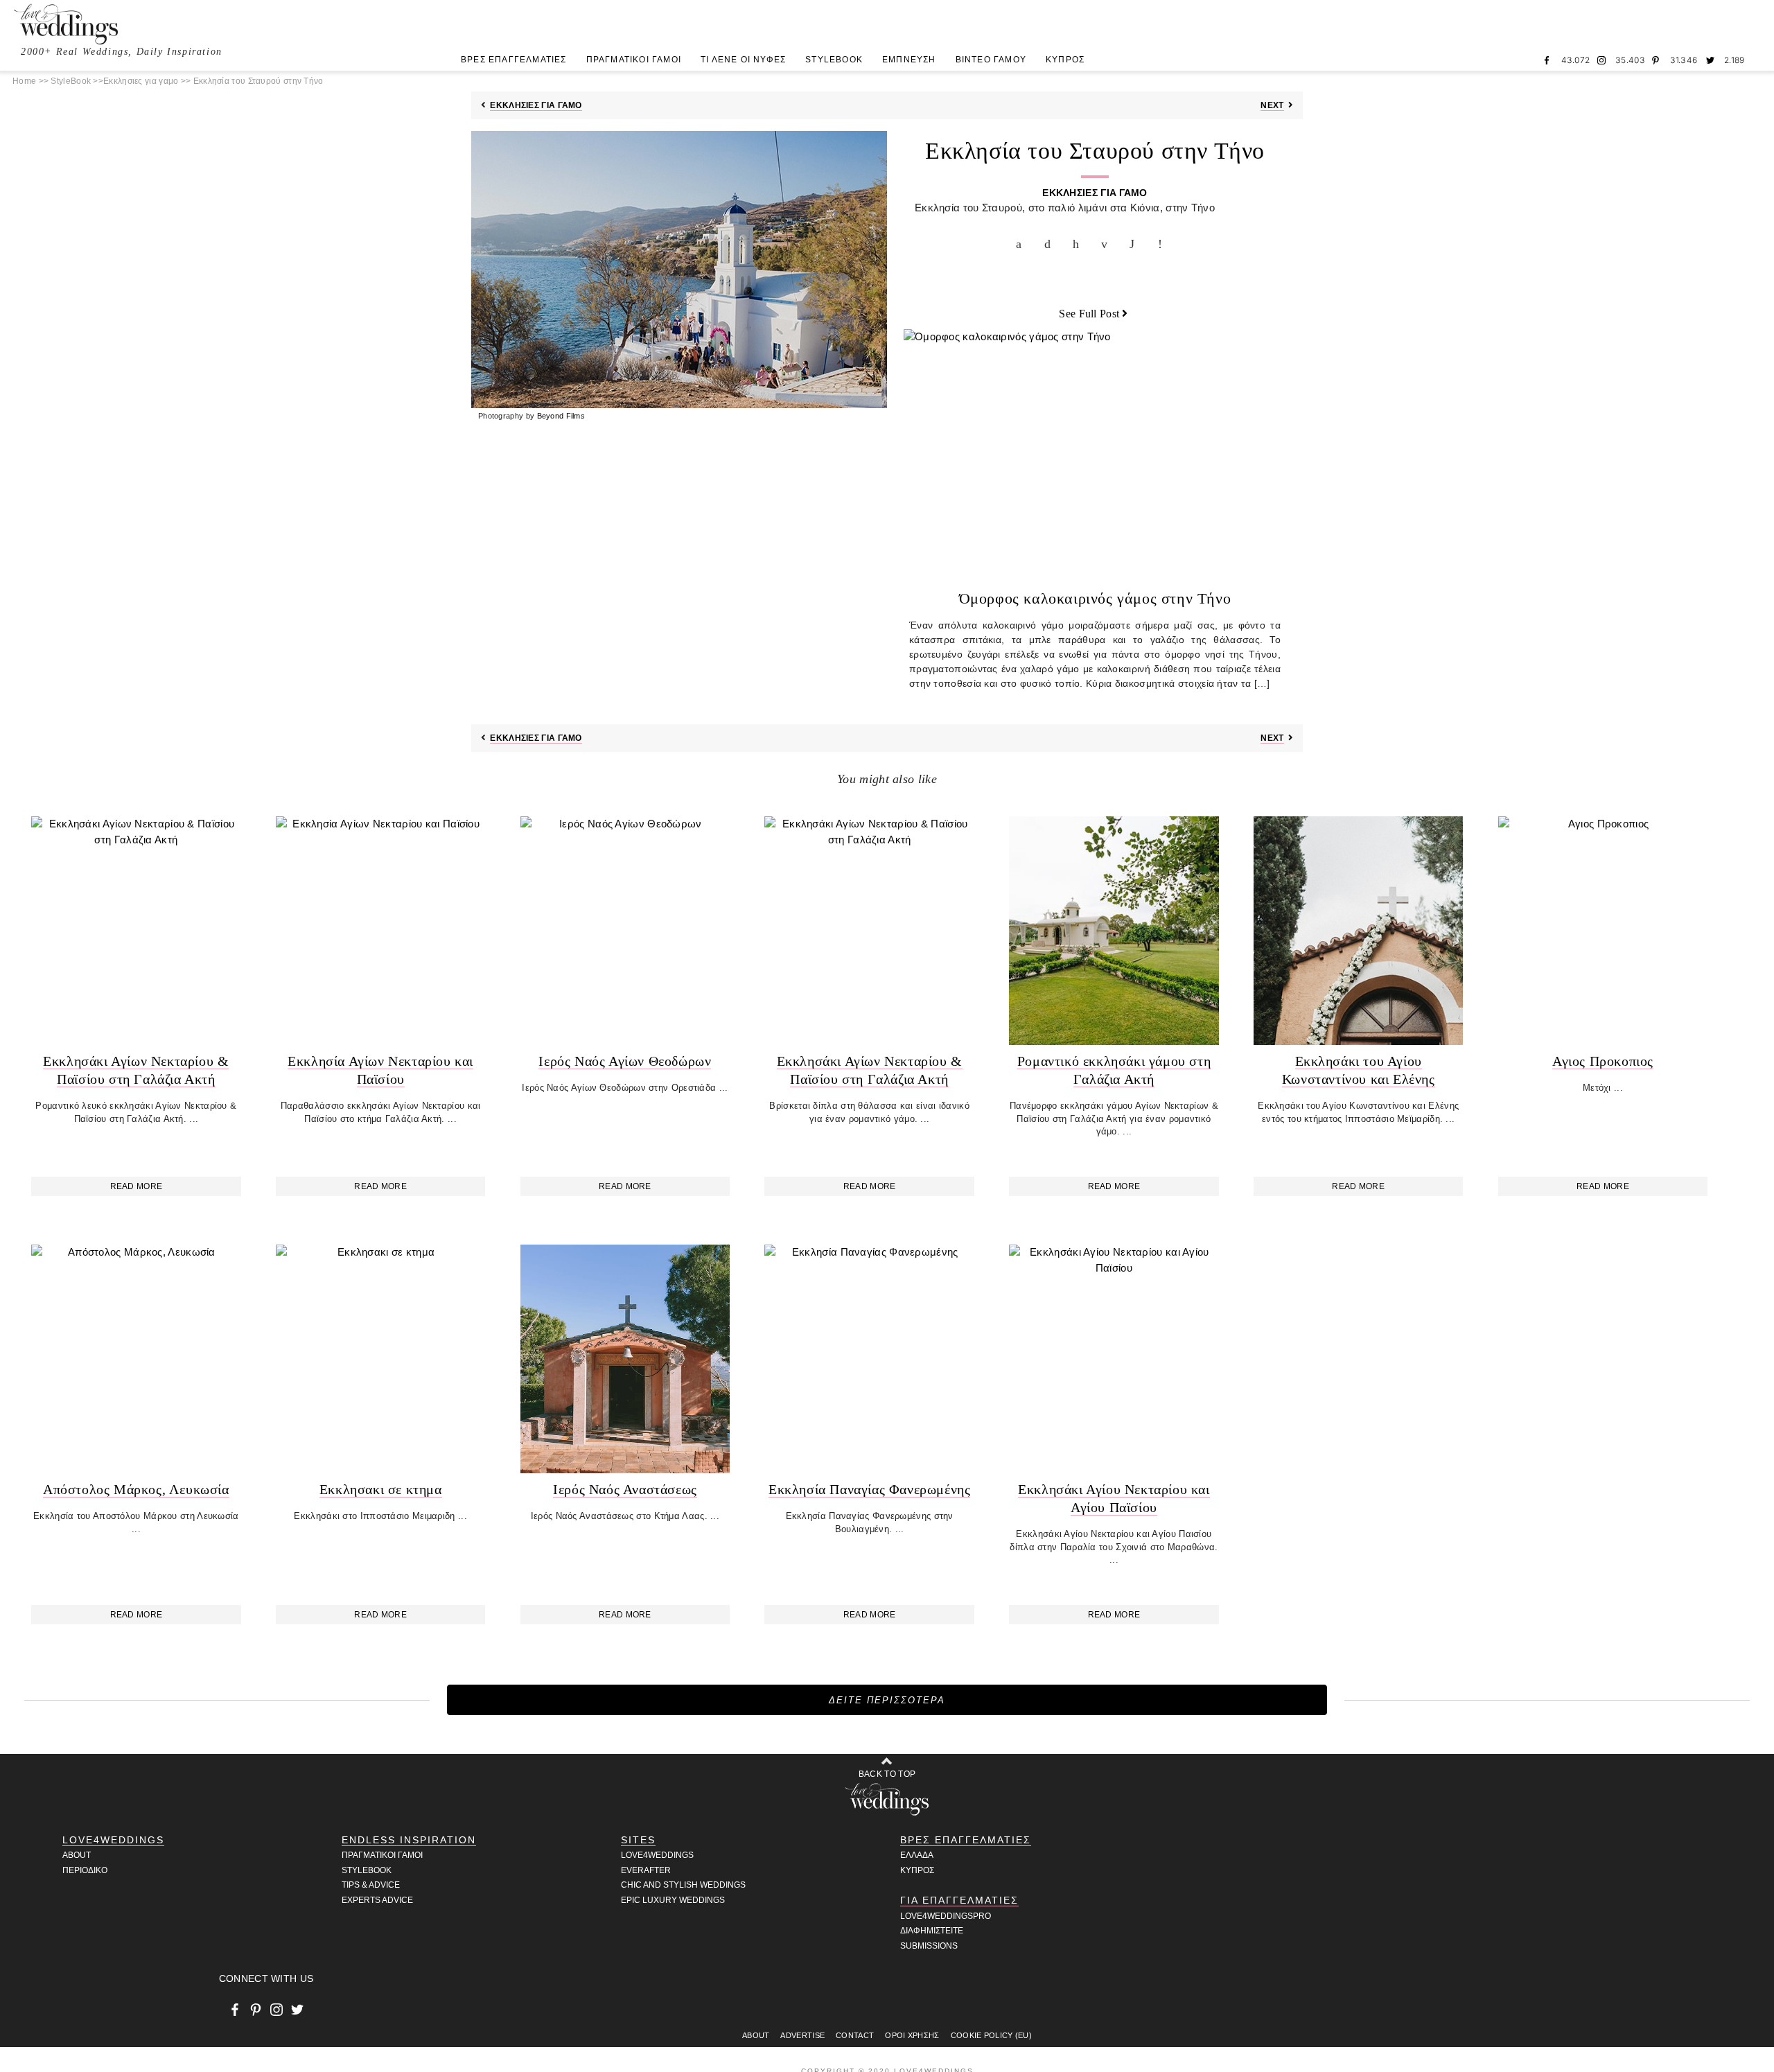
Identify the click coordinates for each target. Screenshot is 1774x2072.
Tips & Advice (371, 1885)
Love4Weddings (113, 1840)
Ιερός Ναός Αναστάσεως (625, 1489)
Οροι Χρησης (912, 2035)
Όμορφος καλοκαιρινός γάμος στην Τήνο (1095, 598)
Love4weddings (657, 1855)
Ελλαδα (917, 1855)
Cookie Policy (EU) (991, 2035)
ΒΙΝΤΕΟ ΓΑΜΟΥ (991, 60)
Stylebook (367, 1870)
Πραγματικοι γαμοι (382, 1855)
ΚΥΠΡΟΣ (1065, 60)
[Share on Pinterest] (1079, 244)
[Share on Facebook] (1022, 244)
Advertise (802, 2035)
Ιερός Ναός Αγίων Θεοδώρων (625, 1061)
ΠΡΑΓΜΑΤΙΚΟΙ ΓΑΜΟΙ (634, 60)
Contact (855, 2035)
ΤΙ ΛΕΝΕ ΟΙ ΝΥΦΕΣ (743, 60)
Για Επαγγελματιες (959, 1900)
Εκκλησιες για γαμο (141, 81)
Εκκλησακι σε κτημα (381, 1489)
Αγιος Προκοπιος (1603, 1061)
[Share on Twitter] (1051, 244)
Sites (638, 1840)
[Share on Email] (1107, 244)
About (77, 1855)
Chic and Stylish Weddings (683, 1885)
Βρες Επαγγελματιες (966, 1840)
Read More (137, 1186)
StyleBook (71, 81)
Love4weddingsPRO (946, 1916)
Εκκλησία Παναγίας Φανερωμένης (869, 1489)
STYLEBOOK (834, 60)
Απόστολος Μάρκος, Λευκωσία (136, 1489)
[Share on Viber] (1164, 244)
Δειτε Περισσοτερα (887, 1700)
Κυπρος (917, 1870)
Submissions (929, 1946)
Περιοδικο (85, 1870)
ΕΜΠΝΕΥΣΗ (909, 60)
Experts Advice (377, 1900)
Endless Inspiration (409, 1840)
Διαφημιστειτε (932, 1931)
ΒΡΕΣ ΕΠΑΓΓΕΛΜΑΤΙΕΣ (514, 60)
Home (24, 81)
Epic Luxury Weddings (673, 1900)
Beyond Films (561, 416)
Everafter (646, 1870)
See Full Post (1089, 314)
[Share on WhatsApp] (1136, 244)
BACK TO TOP (887, 1774)
